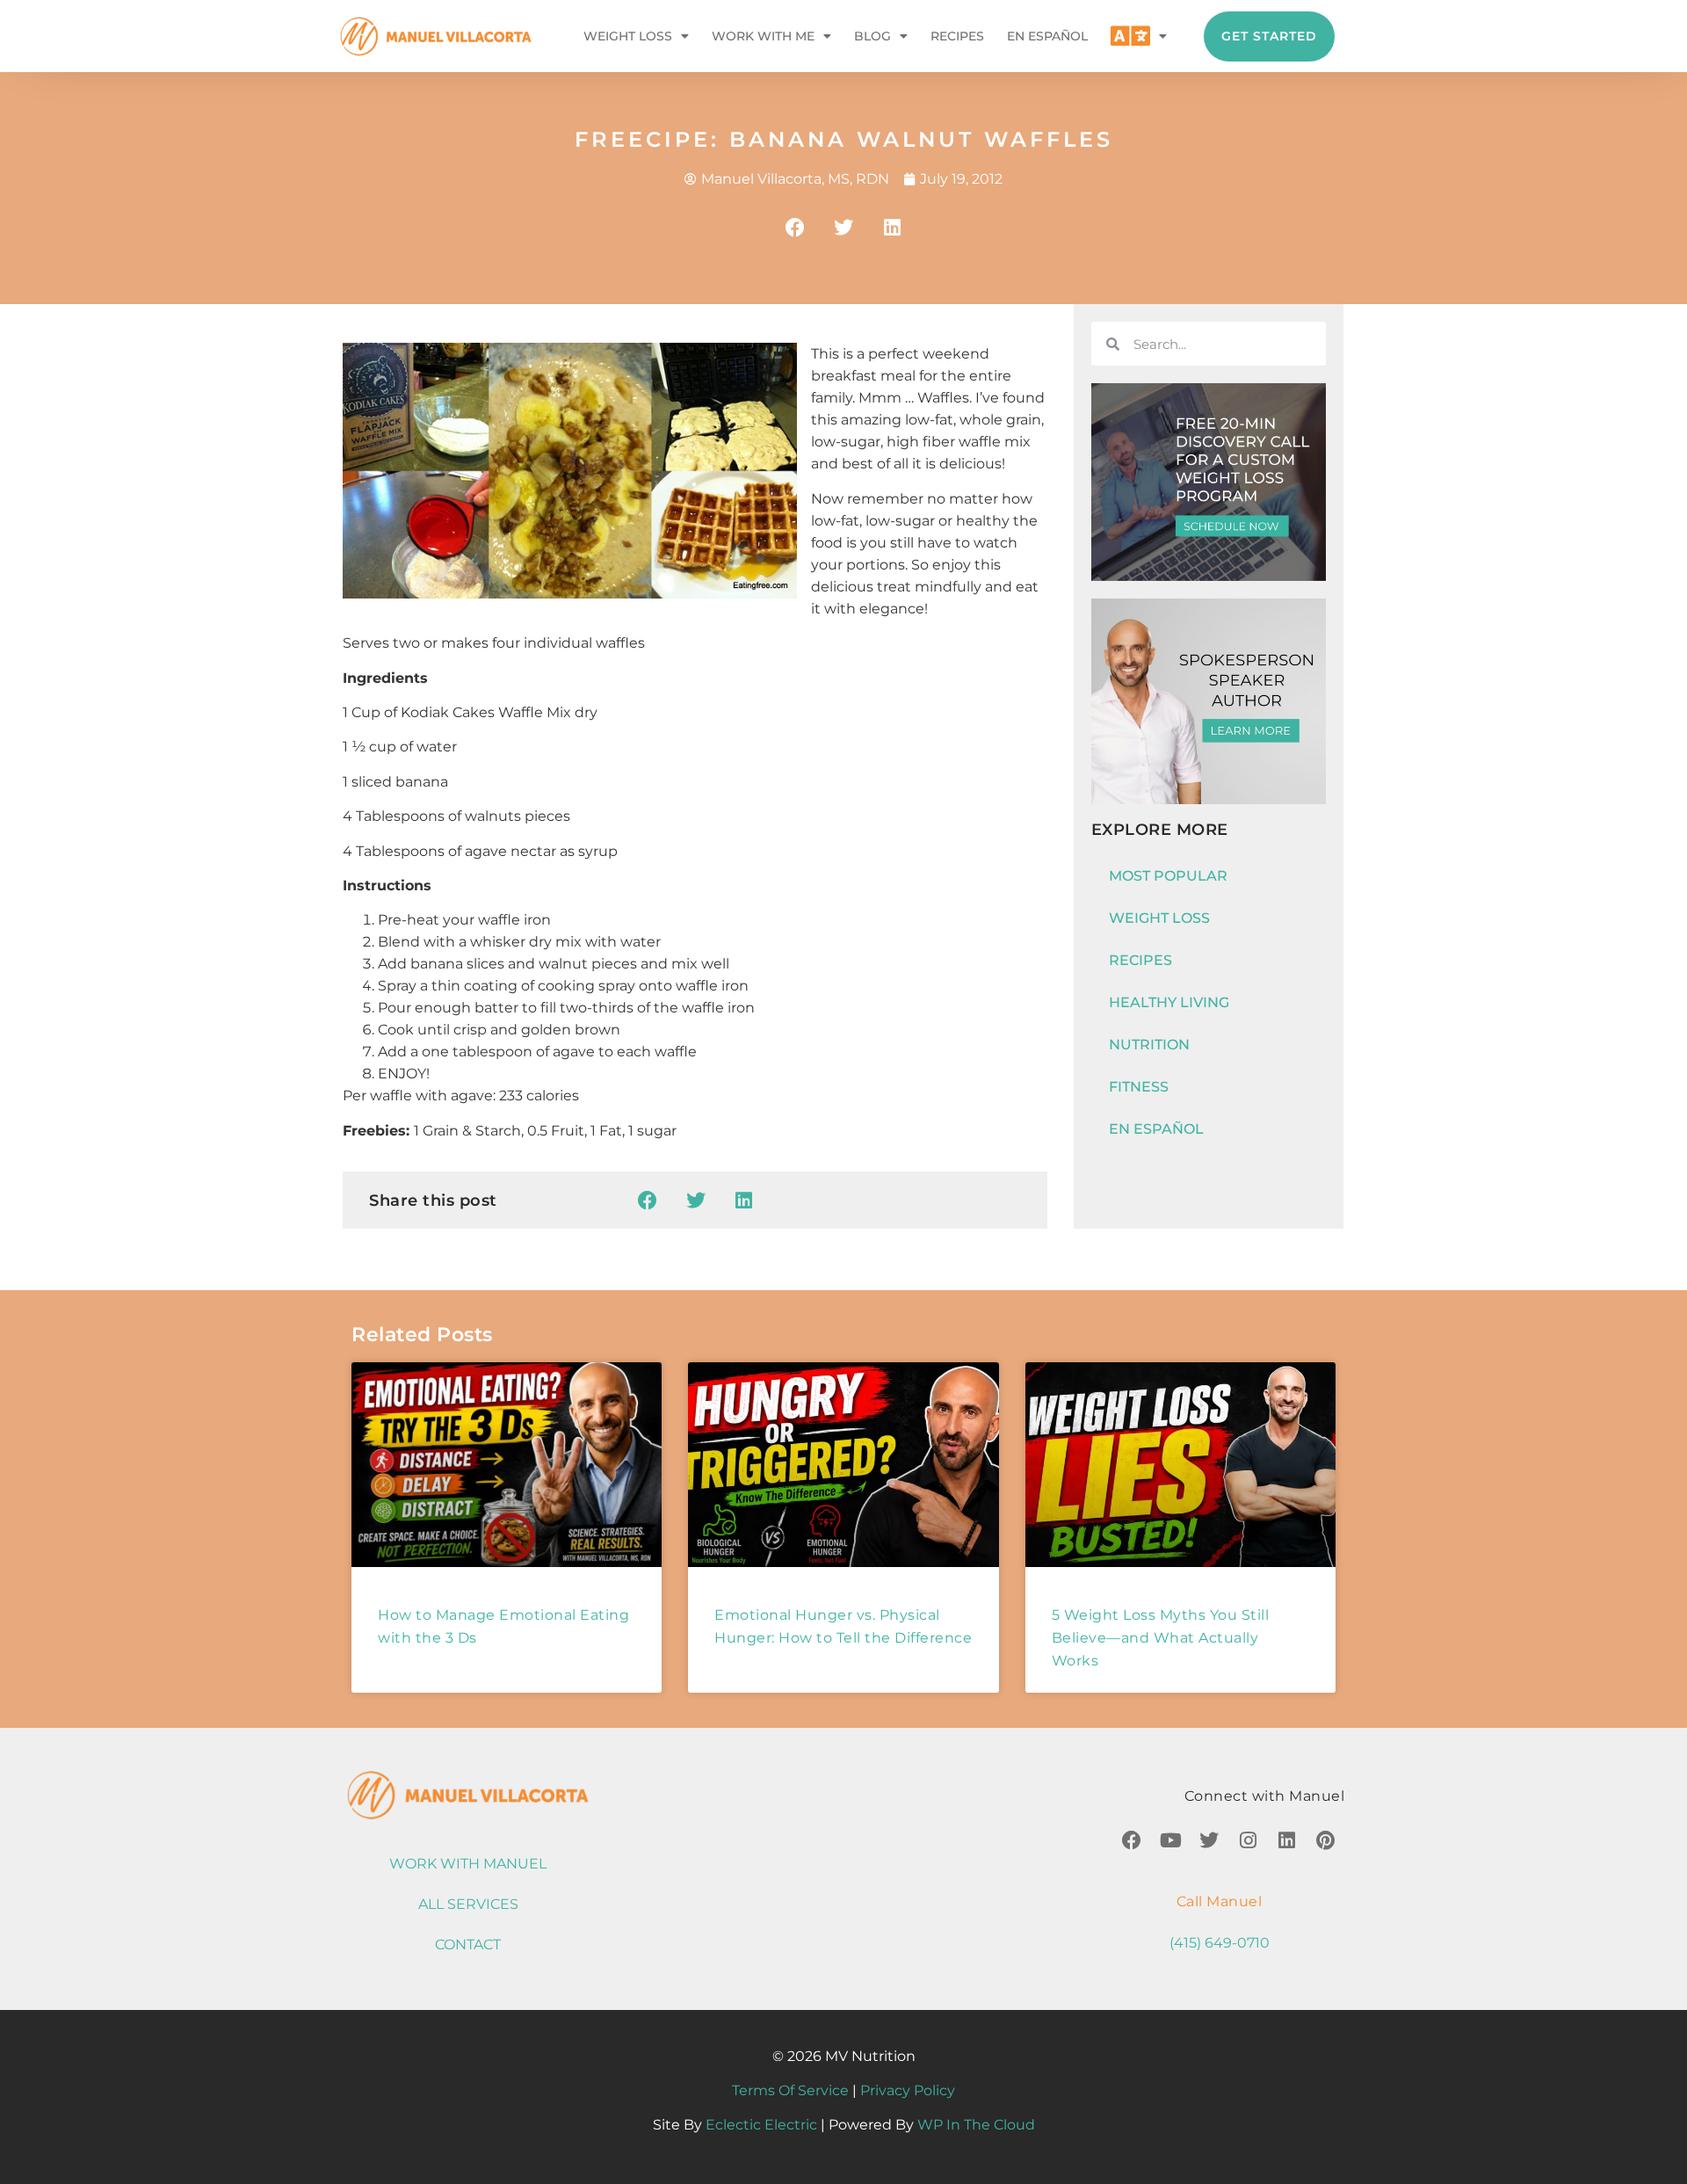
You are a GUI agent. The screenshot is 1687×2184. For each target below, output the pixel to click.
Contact (468, 1945)
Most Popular (1168, 876)
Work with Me (763, 36)
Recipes (957, 36)
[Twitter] (1209, 1840)
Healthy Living (1169, 1002)
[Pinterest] (1325, 1840)
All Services (468, 1904)
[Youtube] (1170, 1840)
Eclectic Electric (761, 2125)
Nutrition (1149, 1045)
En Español (1047, 36)
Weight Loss (628, 36)
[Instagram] (1248, 1840)
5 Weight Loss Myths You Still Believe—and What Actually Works (1161, 1638)
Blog (872, 36)
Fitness (1139, 1087)
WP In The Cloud (976, 2125)
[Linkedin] (1286, 1840)
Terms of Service (790, 2090)
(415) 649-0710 (1220, 1943)
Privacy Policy (908, 2090)
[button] (796, 227)
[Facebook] (1132, 1840)
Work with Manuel (468, 1864)
